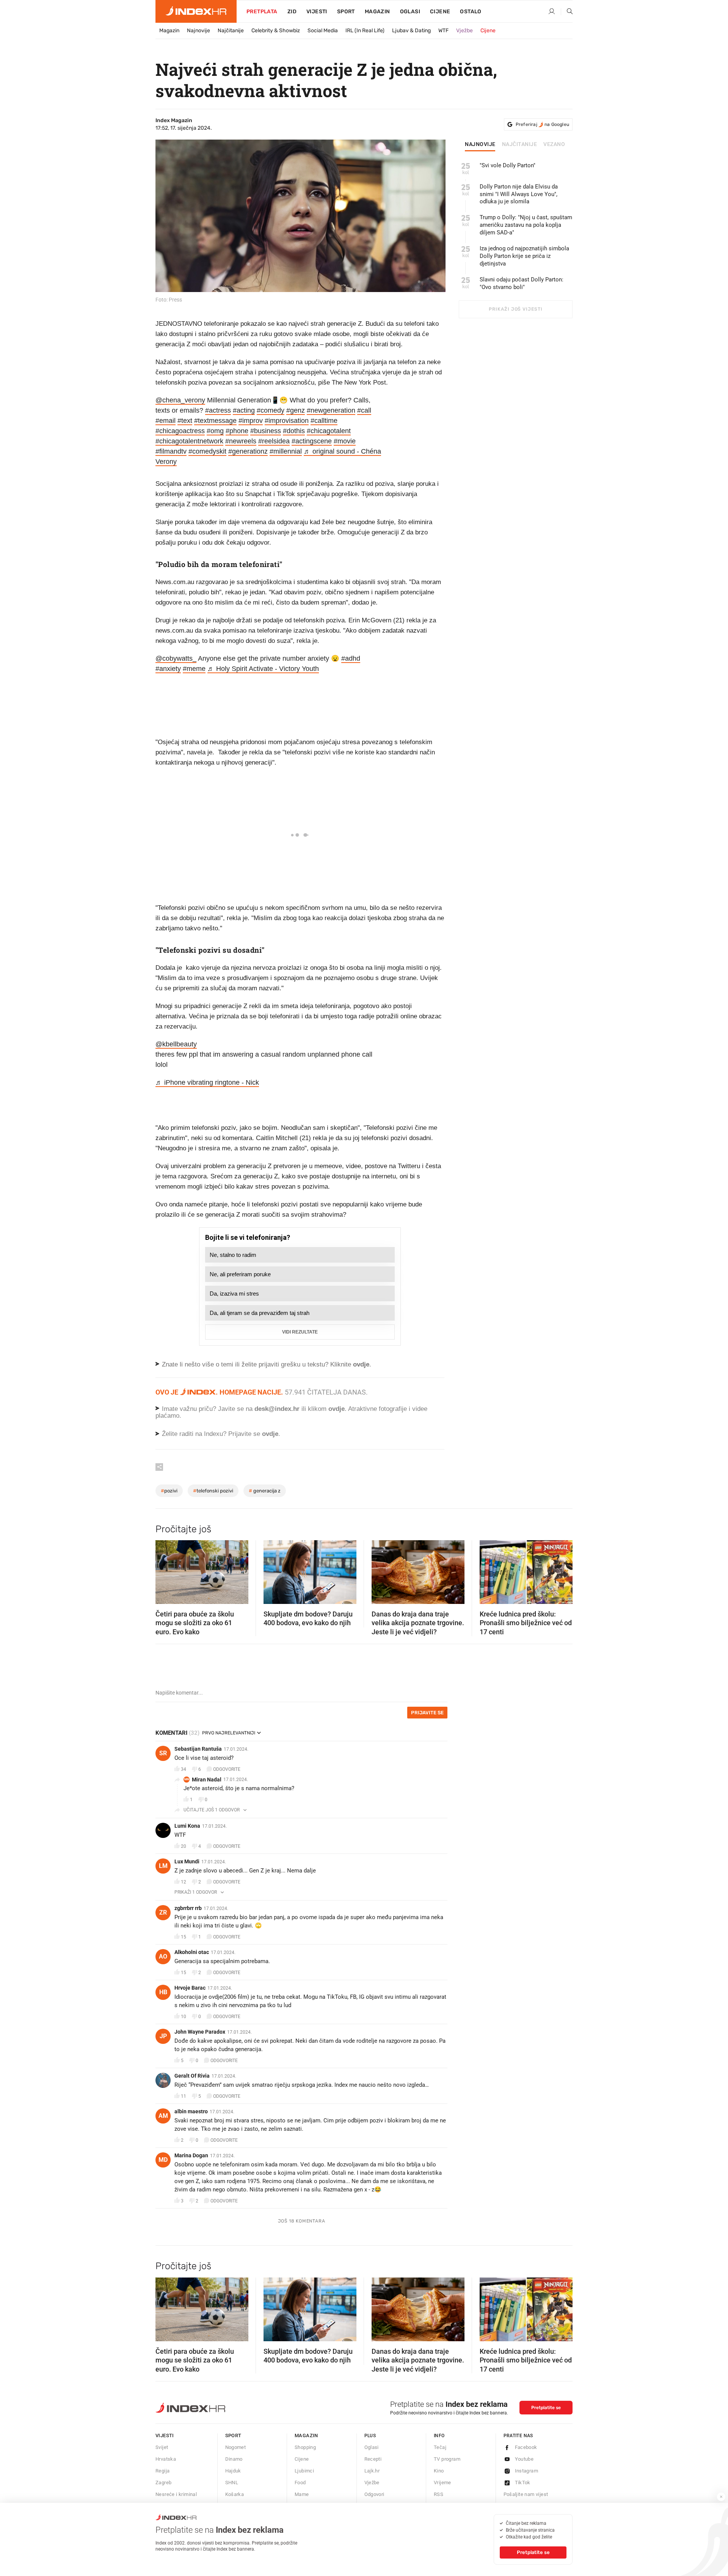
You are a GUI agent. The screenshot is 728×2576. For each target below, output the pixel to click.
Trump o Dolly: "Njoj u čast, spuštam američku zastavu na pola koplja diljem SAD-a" (526, 225)
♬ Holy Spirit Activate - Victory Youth (263, 669)
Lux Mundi (187, 1861)
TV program (447, 2459)
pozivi (169, 1491)
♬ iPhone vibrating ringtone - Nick (207, 1082)
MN (187, 1779)
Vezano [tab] (554, 145)
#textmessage (215, 421)
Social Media (323, 31)
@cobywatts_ (176, 658)
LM (163, 1866)
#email (166, 421)
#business (266, 431)
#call (364, 410)
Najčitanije (231, 31)
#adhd (351, 658)
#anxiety (168, 669)
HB (163, 1992)
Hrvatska (166, 2459)
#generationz (248, 451)
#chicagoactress (180, 431)
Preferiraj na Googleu (542, 124)
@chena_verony (180, 400)
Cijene (440, 12)
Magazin (169, 31)
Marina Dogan (191, 2155)
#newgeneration (331, 410)
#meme (194, 669)
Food (300, 2483)
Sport (346, 12)
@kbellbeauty (176, 1044)
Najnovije (198, 31)
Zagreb (163, 2483)
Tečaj (440, 2447)
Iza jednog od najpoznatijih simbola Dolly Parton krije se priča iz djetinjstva (524, 256)
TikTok (523, 2483)
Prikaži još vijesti (515, 309)
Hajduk (233, 2471)
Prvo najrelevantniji (229, 1733)
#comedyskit (207, 451)
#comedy (271, 410)
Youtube (524, 2459)
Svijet (162, 2447)
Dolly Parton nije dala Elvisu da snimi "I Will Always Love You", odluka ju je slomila (519, 194)
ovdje (337, 1409)
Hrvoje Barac (190, 1988)
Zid (292, 12)
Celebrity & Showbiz (276, 31)
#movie (345, 441)
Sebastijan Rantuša (198, 1749)
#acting (244, 410)
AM (163, 2116)
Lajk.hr (372, 2471)
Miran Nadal (207, 1780)
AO (163, 1956)
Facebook (526, 2447)
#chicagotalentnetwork (189, 441)
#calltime (324, 421)
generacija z (265, 1491)
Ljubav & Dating (411, 31)
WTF (443, 31)
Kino (439, 2471)
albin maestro (191, 2111)
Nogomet (236, 2447)
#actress (218, 410)
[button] (165, 1570)
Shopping (305, 2447)
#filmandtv (171, 451)
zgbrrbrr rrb (188, 1908)
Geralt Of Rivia (192, 2076)
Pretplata (262, 12)
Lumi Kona (187, 1826)
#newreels (241, 441)
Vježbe (464, 31)
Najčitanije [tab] (520, 145)
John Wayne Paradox (200, 2032)
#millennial (286, 451)
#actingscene (312, 441)
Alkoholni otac (192, 1952)
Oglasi (410, 12)
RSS (439, 2494)
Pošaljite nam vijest (526, 2494)
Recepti (373, 2459)
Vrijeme (442, 2483)
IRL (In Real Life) (365, 31)
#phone (237, 431)
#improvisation (287, 421)
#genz (296, 410)
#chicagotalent (329, 431)
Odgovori (374, 2494)
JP (163, 2036)
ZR (163, 1912)
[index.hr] (196, 11)
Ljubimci (304, 2471)
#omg (215, 431)
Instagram (527, 2471)
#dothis (294, 431)
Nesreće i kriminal (176, 2494)
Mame (302, 2494)
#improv (251, 421)
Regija (162, 2471)
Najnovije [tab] (480, 145)
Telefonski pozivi (213, 1491)
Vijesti (317, 12)
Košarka (235, 2494)
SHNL (232, 2483)
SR (163, 1753)
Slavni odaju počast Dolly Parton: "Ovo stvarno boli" (522, 283)
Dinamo (234, 2459)
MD (163, 2160)
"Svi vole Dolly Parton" (508, 165)
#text (185, 421)
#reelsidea (274, 441)
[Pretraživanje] (567, 12)
